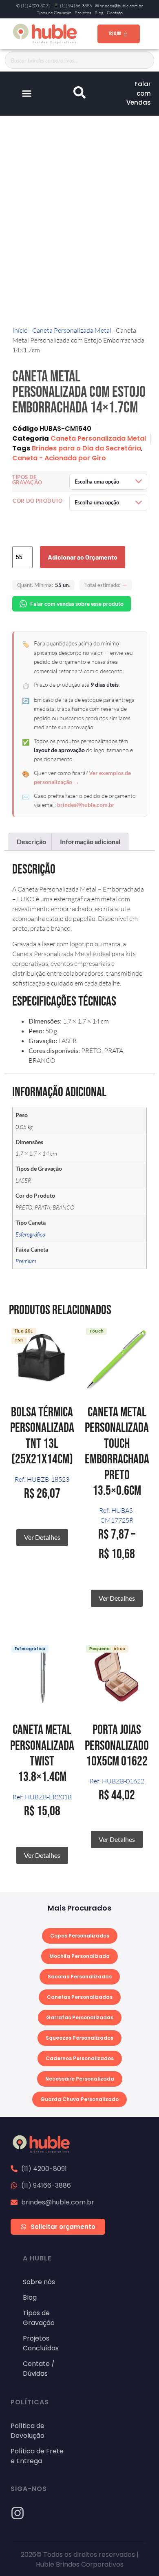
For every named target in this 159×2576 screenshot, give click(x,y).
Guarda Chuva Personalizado (79, 2099)
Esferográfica (30, 1234)
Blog (99, 13)
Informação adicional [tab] (90, 841)
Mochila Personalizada (79, 1956)
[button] (26, 94)
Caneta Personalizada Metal (72, 330)
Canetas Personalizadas (80, 1997)
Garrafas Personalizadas (80, 2017)
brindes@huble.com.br (86, 805)
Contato (115, 13)
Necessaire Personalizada (80, 2079)
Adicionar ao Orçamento (83, 557)
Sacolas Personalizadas (80, 1977)
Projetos (83, 13)
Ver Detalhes (42, 1537)
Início (20, 330)
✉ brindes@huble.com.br (119, 6)
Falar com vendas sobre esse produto (77, 604)
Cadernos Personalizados (80, 2058)
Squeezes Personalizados (79, 2038)
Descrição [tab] (31, 841)
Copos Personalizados (80, 1936)
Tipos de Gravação (54, 13)
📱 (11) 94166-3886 (73, 6)
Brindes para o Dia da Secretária (86, 448)
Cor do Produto (38, 501)
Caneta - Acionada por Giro (59, 458)
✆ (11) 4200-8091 (33, 6)
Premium (26, 1261)
